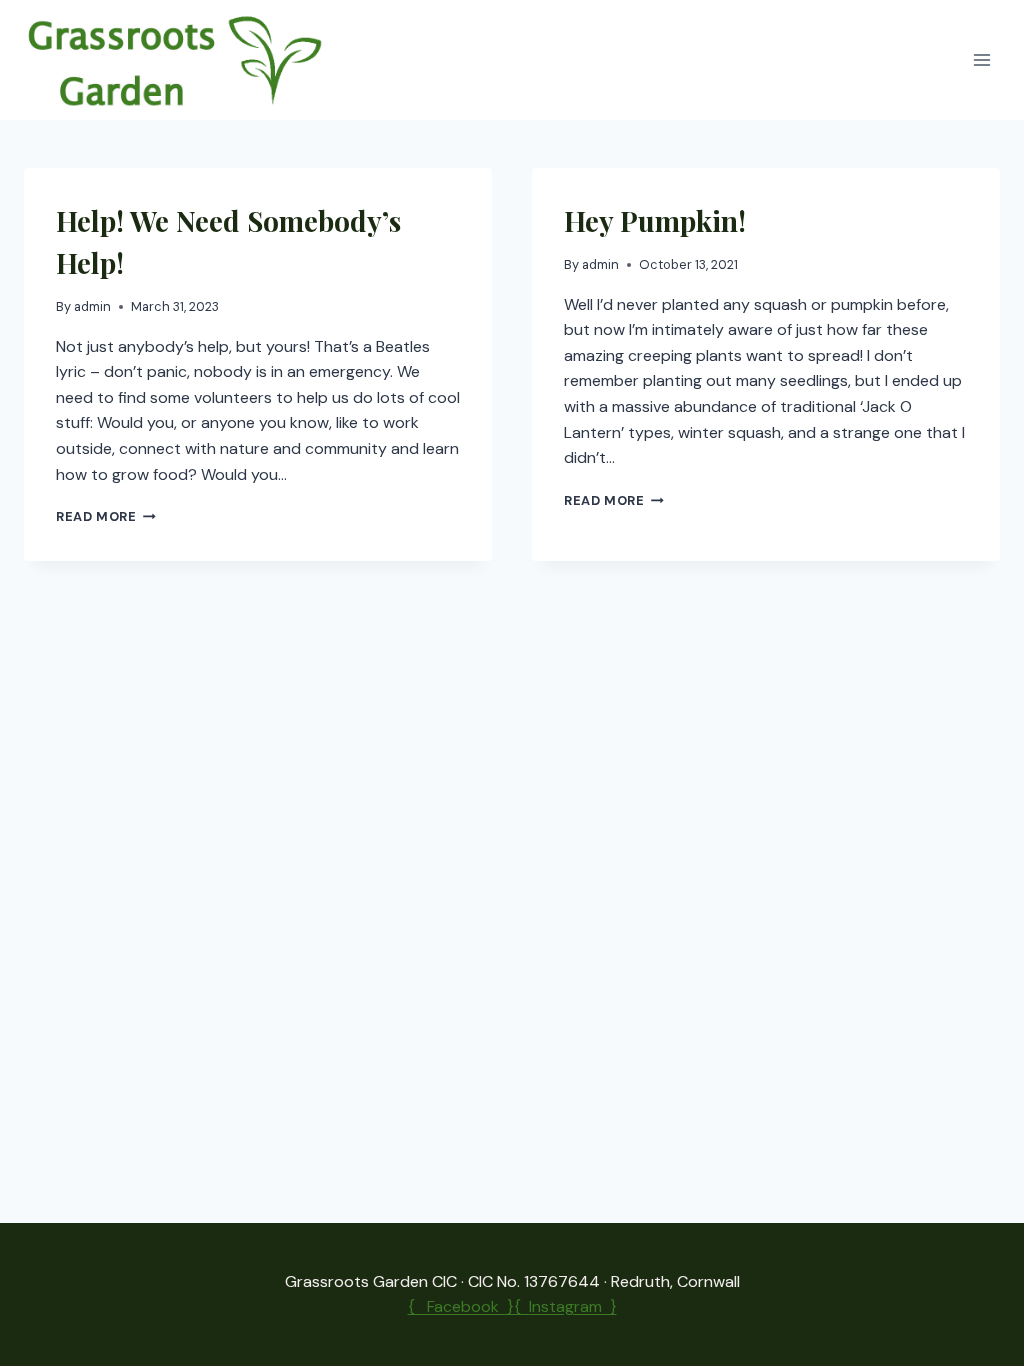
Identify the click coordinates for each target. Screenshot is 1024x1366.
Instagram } (573, 1306)
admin (92, 306)
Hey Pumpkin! (655, 220)
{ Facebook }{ (468, 1306)
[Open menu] (981, 60)
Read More (106, 516)
